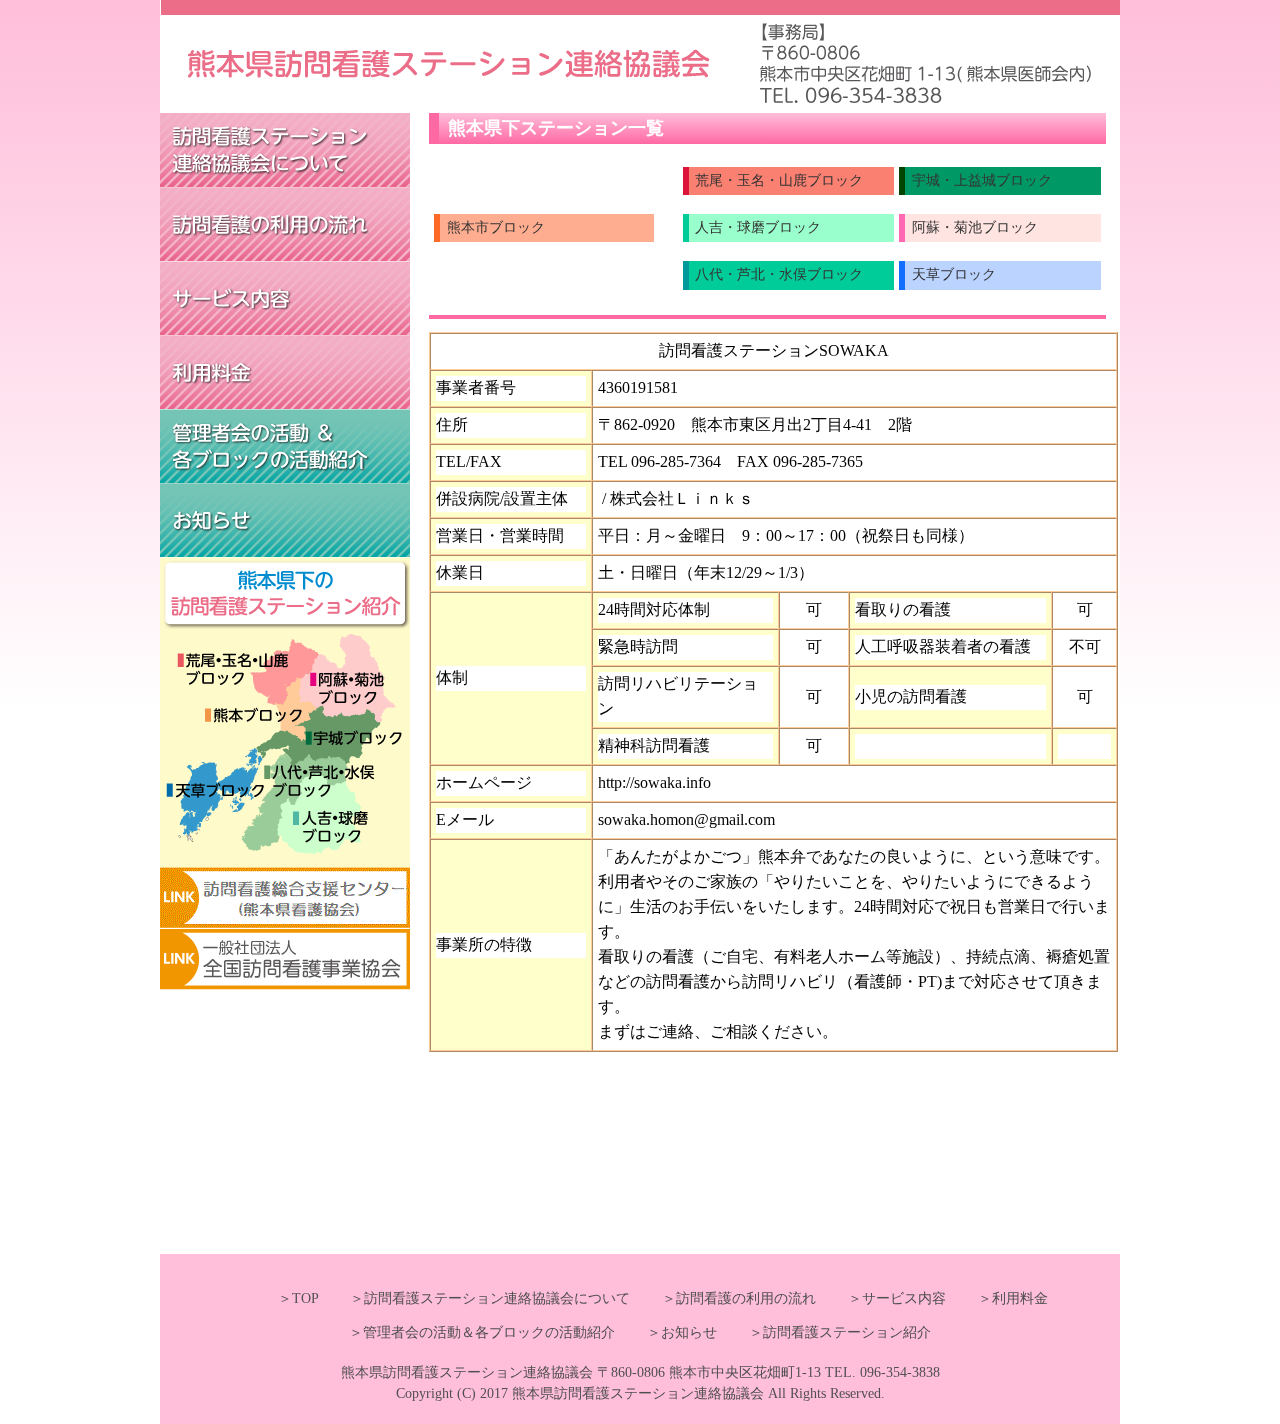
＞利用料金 (999, 1298)
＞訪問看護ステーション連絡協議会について (476, 1298)
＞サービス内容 (883, 1298)
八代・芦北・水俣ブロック (779, 274)
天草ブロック (954, 274)
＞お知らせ (668, 1332)
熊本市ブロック (496, 227)
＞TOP (298, 1298)
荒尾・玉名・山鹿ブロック (779, 180)
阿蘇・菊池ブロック (975, 227)
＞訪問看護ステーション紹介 (826, 1332)
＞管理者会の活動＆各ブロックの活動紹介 (482, 1332)
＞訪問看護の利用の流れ (725, 1298)
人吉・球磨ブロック (758, 227)
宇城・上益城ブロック (982, 180)
